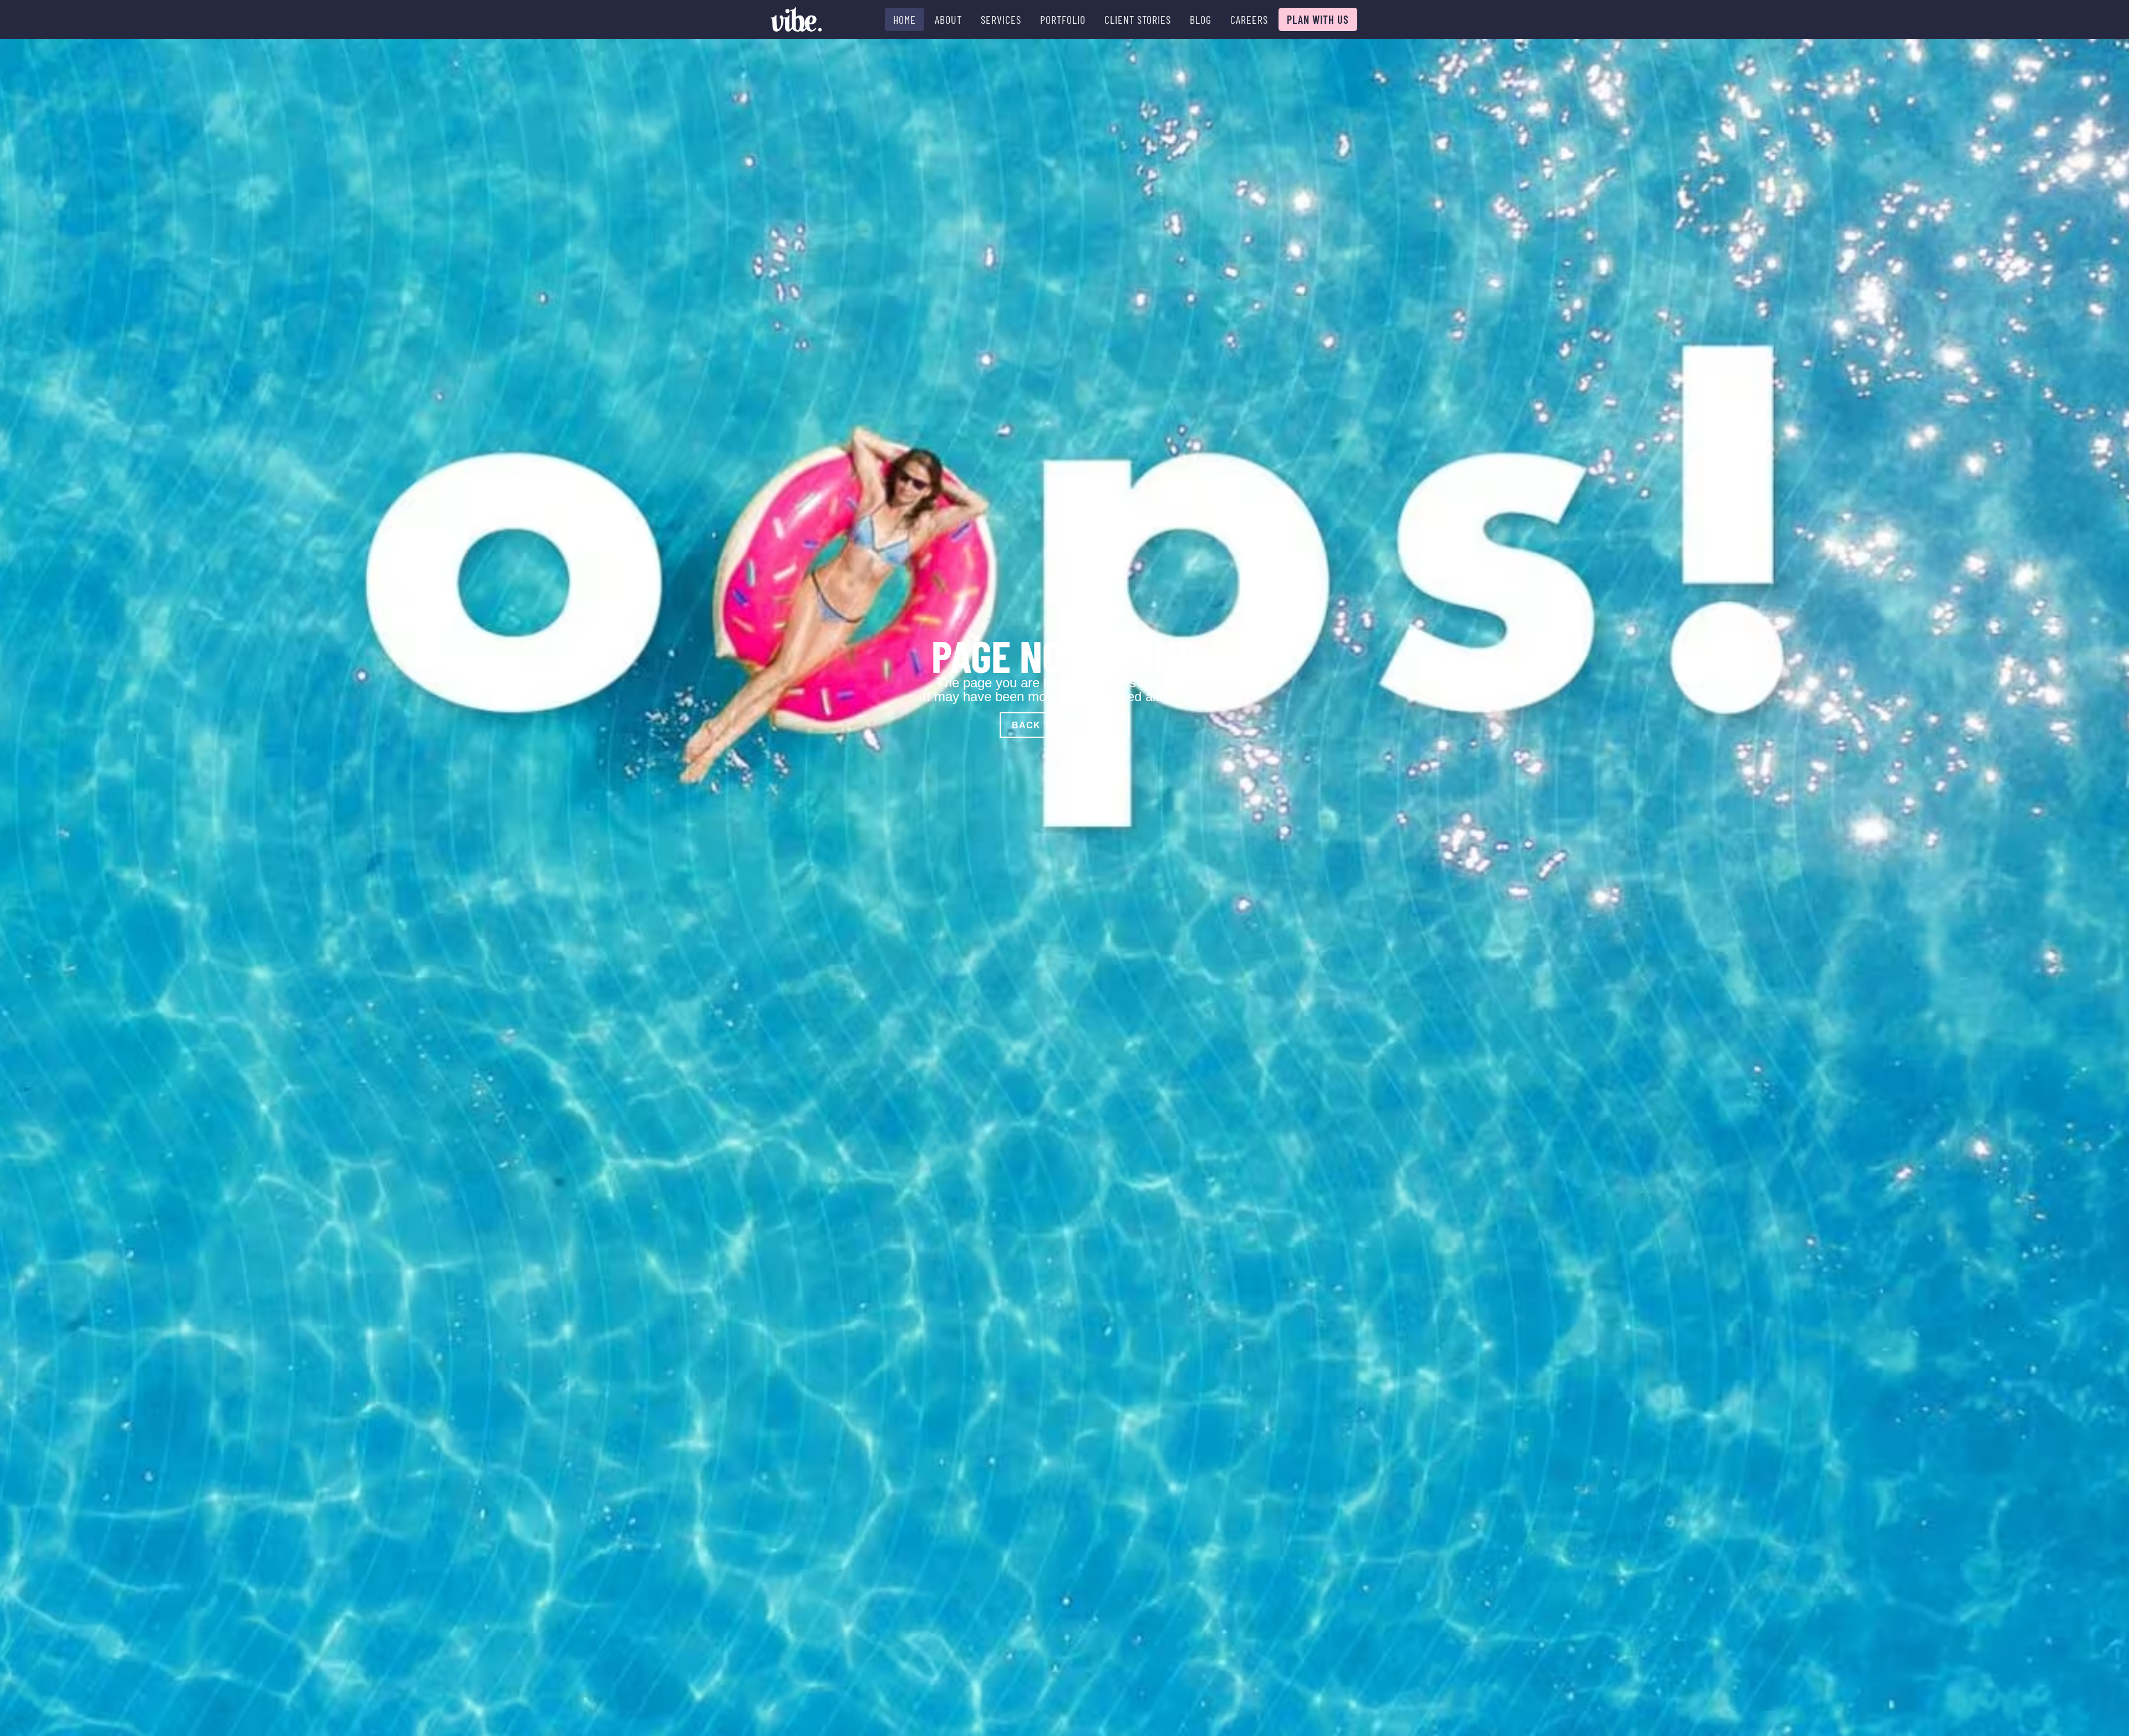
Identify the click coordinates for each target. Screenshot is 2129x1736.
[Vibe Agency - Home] (796, 19)
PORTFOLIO (1063, 19)
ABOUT (948, 19)
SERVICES (1001, 19)
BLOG (1201, 19)
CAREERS (1249, 19)
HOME (905, 19)
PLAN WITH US (1318, 19)
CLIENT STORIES (1138, 19)
